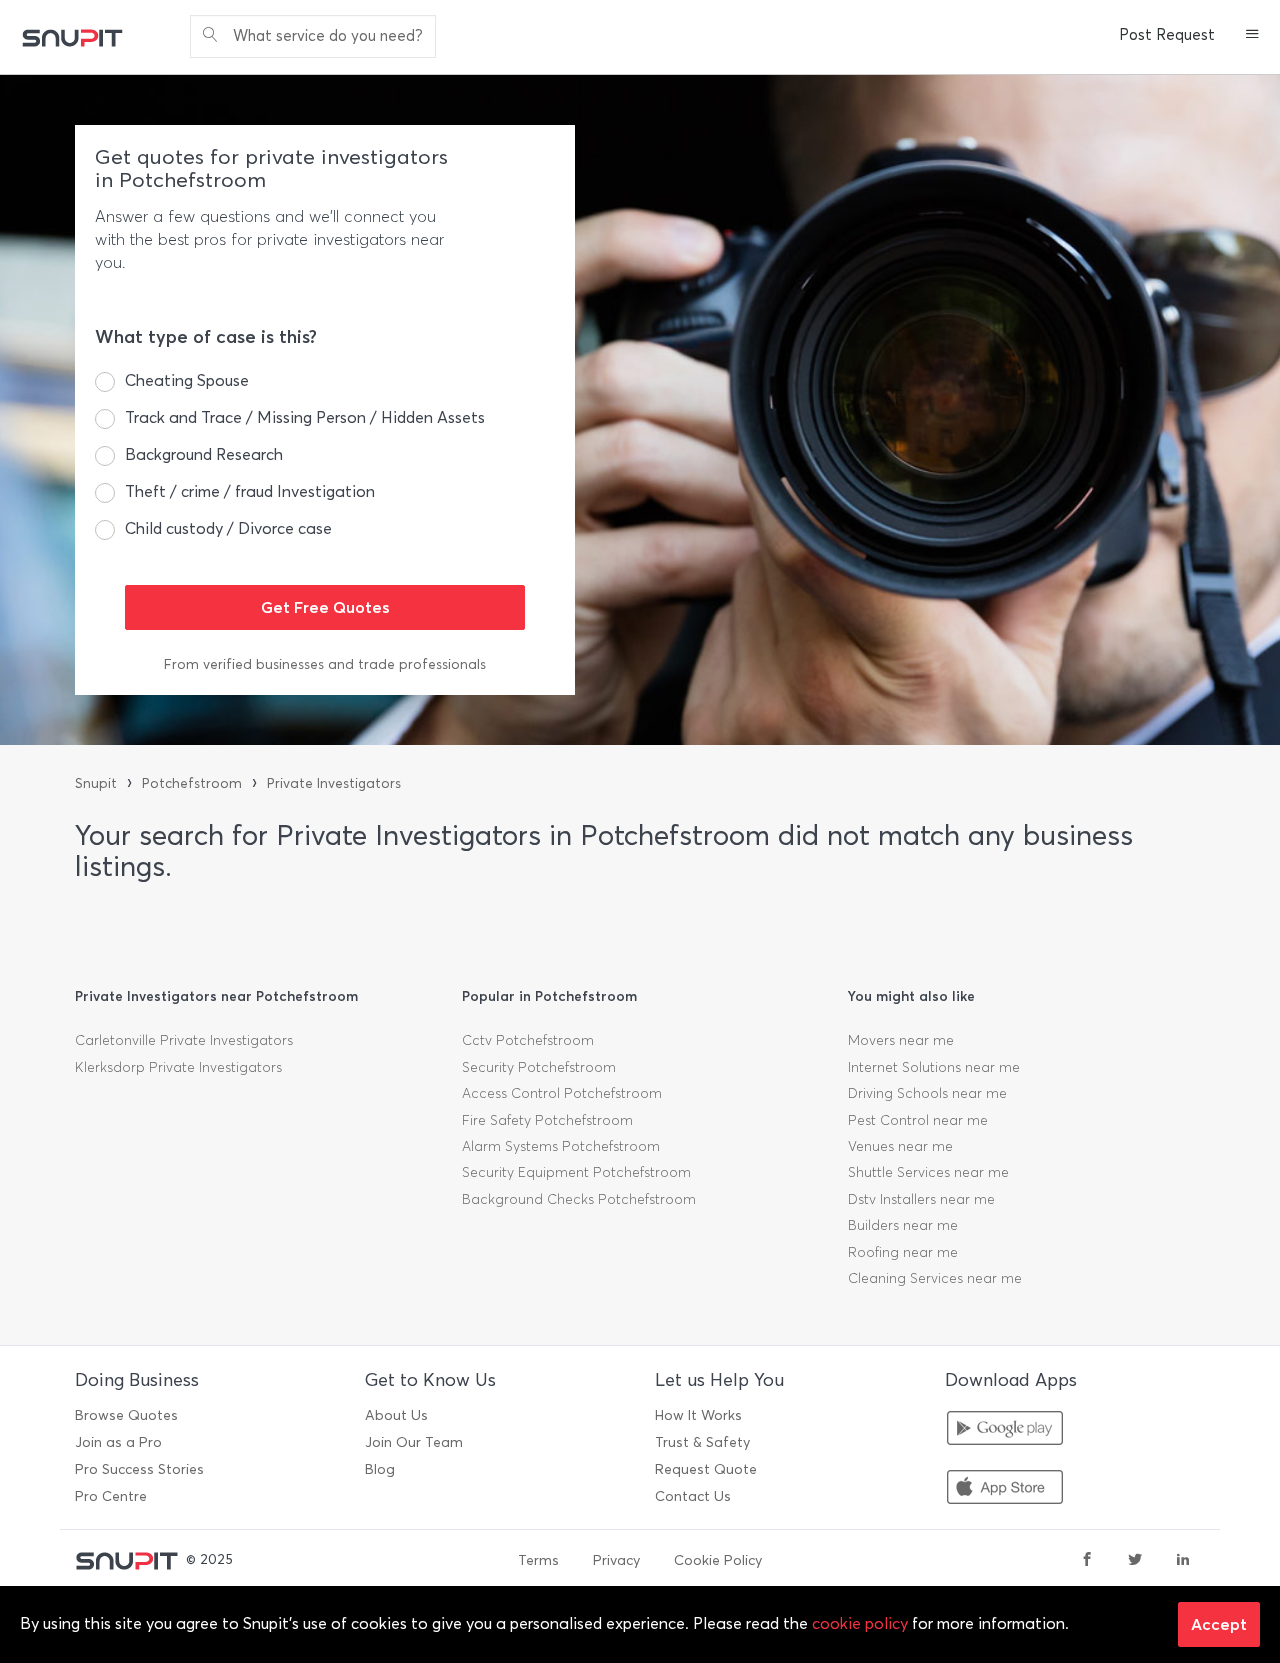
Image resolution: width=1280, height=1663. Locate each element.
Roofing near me (903, 1252)
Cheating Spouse (187, 380)
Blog (380, 1469)
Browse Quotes (126, 1415)
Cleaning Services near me (935, 1278)
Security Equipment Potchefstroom (576, 1172)
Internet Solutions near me (934, 1067)
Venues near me (900, 1146)
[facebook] (1087, 1561)
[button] (1252, 36)
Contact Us (693, 1496)
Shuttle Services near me (928, 1172)
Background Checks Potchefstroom (579, 1199)
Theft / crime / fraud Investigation (250, 491)
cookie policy (860, 1623)
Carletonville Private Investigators (184, 1040)
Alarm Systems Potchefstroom (561, 1146)
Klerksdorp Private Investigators (178, 1067)
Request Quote (706, 1469)
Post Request (1167, 35)
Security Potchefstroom (539, 1067)
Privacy (616, 1560)
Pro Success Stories (139, 1469)
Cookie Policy (718, 1560)
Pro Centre (111, 1496)
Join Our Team (414, 1442)
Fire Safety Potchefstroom (547, 1120)
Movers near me (901, 1040)
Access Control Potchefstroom (562, 1093)
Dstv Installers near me (921, 1199)
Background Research (204, 454)
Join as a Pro (118, 1442)
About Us (396, 1415)
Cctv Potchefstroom (528, 1040)
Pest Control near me (918, 1120)
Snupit (96, 783)
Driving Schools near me (927, 1093)
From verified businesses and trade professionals (325, 664)
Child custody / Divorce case (228, 528)
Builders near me (903, 1225)
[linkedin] (1183, 1561)
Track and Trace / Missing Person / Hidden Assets (305, 417)
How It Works (698, 1415)
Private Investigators (334, 783)
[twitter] (1135, 1561)
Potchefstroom (192, 783)
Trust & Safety (702, 1442)
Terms (538, 1560)
